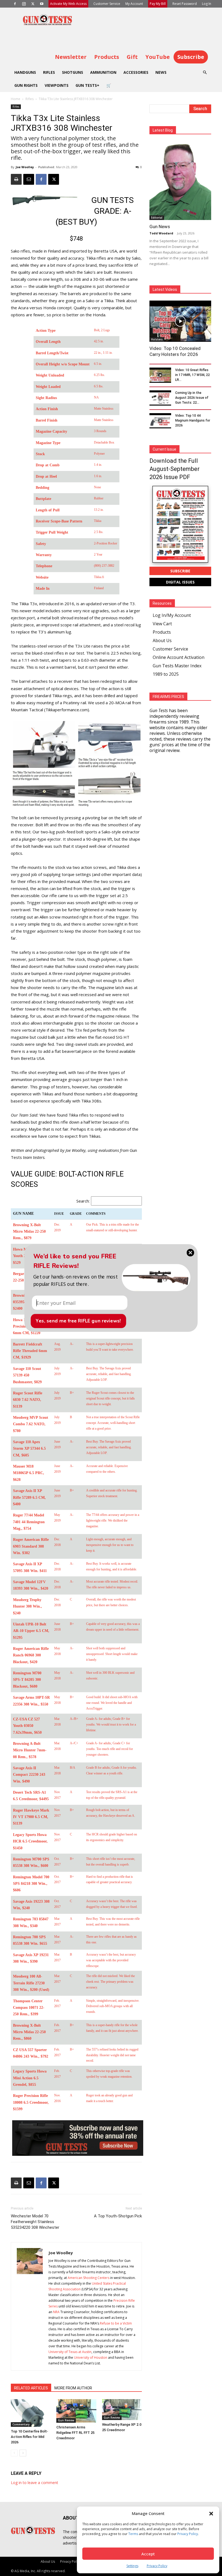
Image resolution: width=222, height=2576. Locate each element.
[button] (76, 1280)
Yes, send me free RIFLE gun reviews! (78, 1321)
